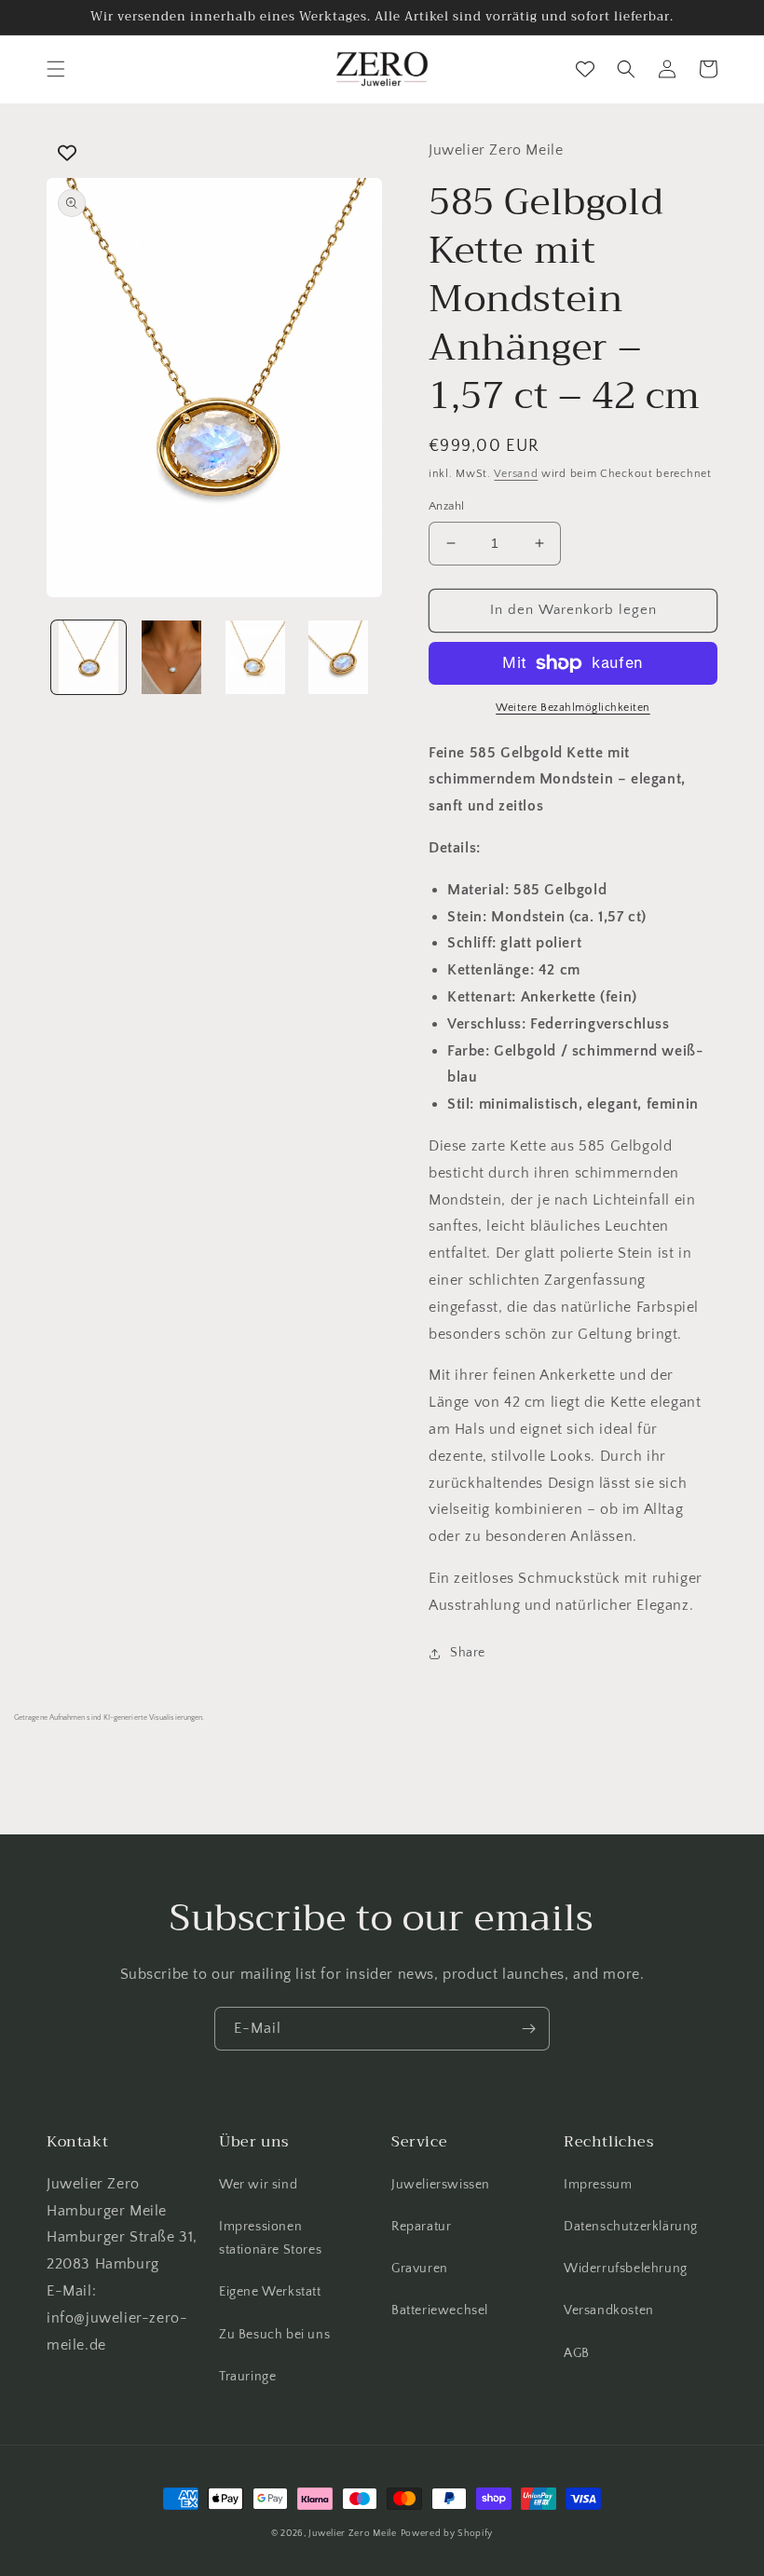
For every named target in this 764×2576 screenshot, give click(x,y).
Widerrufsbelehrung (626, 2269)
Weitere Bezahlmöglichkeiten (573, 708)
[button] (56, 69)
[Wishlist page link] (585, 69)
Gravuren (420, 2269)
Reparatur (421, 2227)
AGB (577, 2353)
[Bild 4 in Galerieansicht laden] (339, 658)
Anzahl (446, 506)
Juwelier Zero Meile (352, 2534)
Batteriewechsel (440, 2310)
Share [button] (468, 1653)
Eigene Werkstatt (270, 2292)
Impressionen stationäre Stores (270, 2238)
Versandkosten (609, 2310)
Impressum (598, 2185)
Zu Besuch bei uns (274, 2335)
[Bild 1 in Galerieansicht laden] (89, 658)
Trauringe (247, 2377)
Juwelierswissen (441, 2185)
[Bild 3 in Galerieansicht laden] (255, 658)
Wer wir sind (258, 2185)
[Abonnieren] (528, 2029)
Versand (516, 474)
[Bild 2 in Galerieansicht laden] (172, 658)
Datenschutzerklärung (631, 2227)
